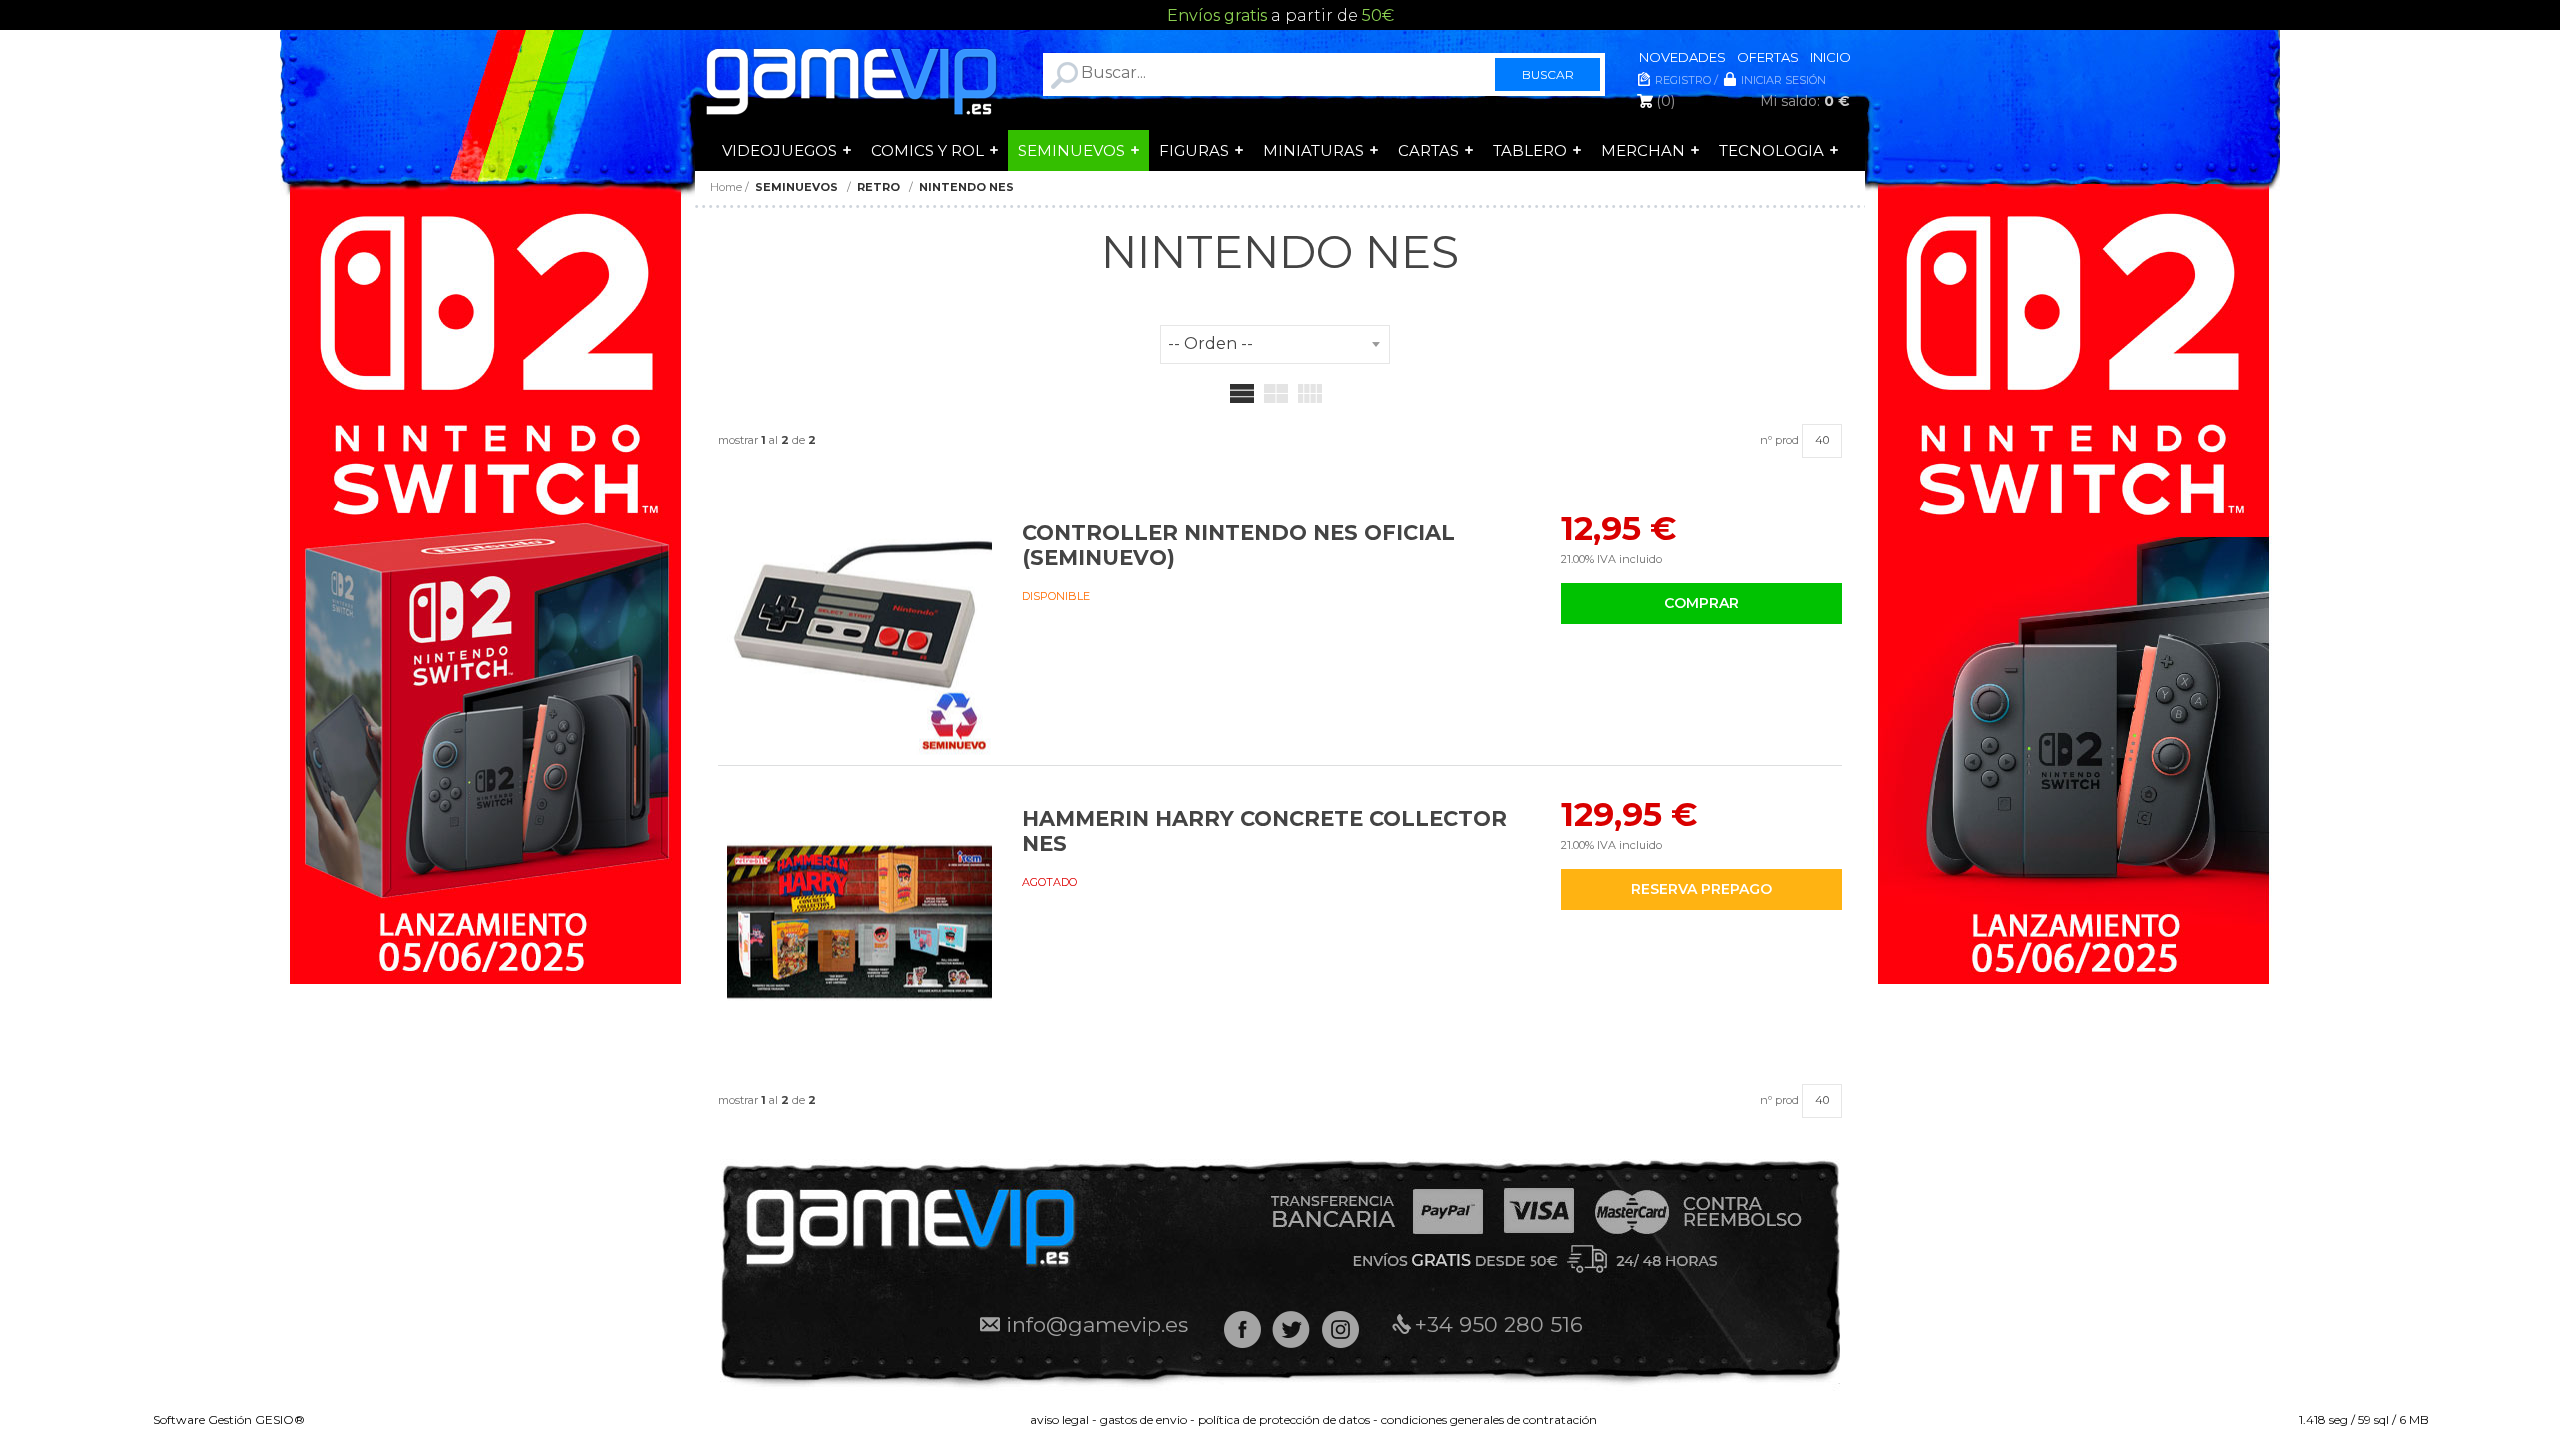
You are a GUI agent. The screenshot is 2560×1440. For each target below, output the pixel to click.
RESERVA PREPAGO (1701, 889)
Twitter (1291, 1329)
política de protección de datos (1284, 1419)
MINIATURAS (1313, 150)
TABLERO (1530, 150)
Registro (1683, 80)
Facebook (1242, 1329)
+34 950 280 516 (1499, 1324)
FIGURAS (1194, 150)
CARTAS (1428, 150)
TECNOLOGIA (1771, 150)
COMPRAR (1701, 603)
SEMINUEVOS (1071, 150)
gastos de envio (1143, 1419)
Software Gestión (202, 1419)
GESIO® (280, 1419)
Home (726, 187)
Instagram (1340, 1329)
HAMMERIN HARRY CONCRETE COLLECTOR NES (1264, 831)
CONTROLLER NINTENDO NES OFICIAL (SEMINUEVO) (1238, 545)
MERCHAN (1643, 150)
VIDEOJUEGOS (779, 150)
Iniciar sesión (1783, 80)
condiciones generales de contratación (1489, 1419)
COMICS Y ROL (927, 150)
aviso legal (1059, 1419)
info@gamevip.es (1097, 1324)
